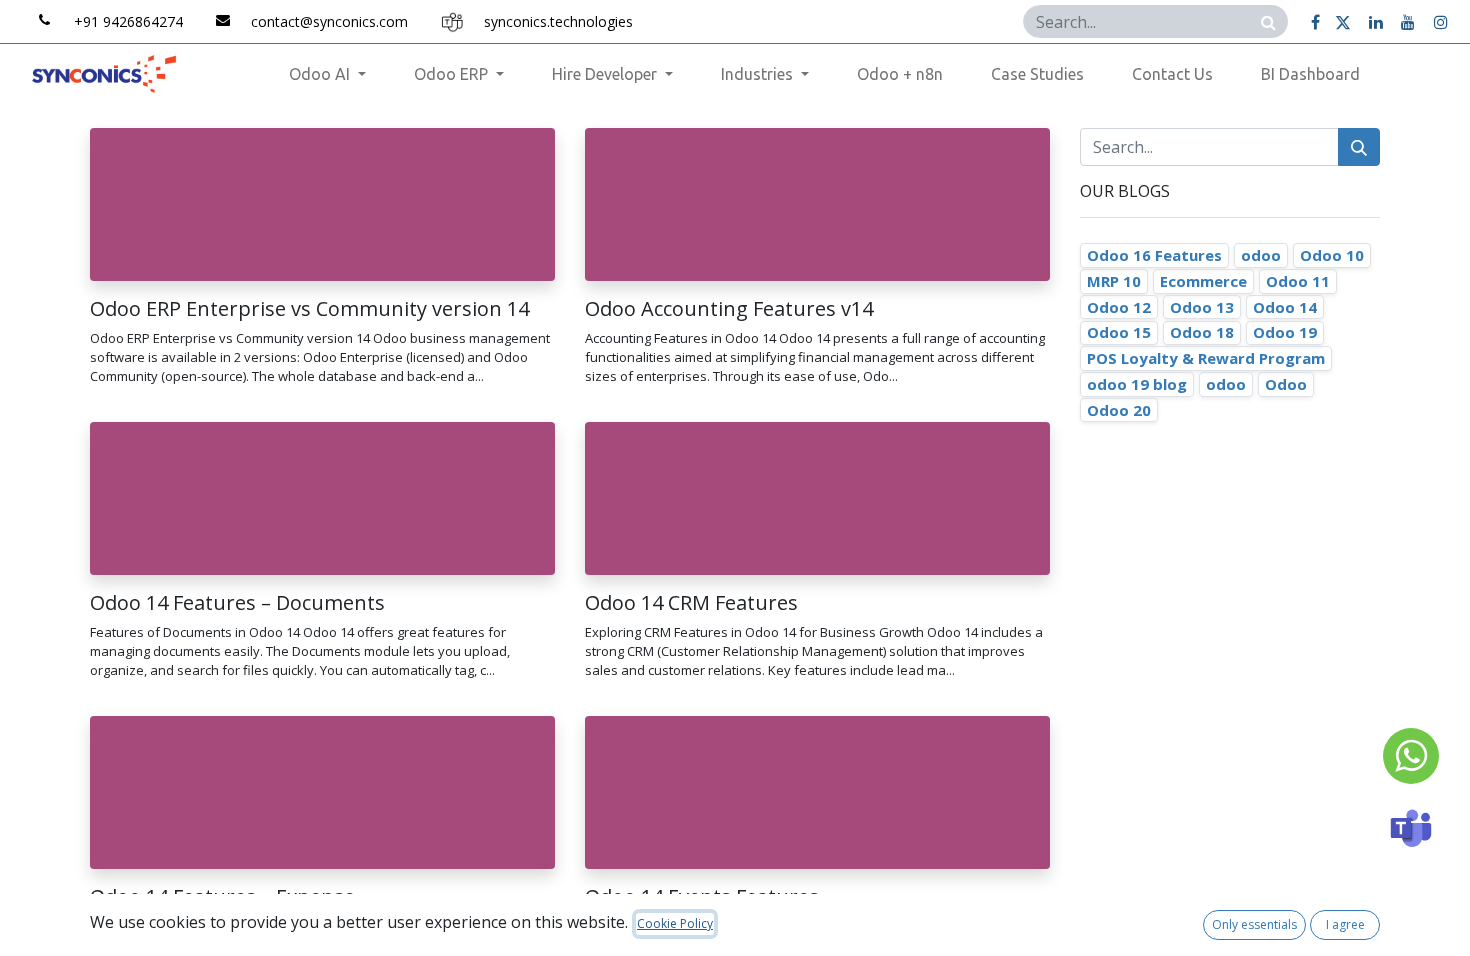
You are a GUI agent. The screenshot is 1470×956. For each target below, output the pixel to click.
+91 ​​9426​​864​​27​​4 (128, 21)
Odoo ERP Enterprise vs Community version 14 (309, 309)
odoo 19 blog (1137, 384)
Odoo (1286, 384)
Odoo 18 (1202, 332)
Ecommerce (1203, 281)
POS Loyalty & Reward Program (1206, 358)
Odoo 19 (1285, 332)
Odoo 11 (1298, 281)
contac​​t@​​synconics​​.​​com (329, 21)
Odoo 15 (1119, 332)
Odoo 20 (1119, 410)
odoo (1261, 255)
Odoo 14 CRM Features (691, 603)
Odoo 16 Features (1154, 255)
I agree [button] (1345, 924)
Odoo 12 (1119, 307)
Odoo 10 (1332, 255)
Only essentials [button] (1254, 924)
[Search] (1268, 21)
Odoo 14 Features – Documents (237, 603)
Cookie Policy (675, 923)
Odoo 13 (1202, 307)
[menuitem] (900, 74)
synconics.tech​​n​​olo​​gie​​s (558, 21)
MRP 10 (1114, 281)
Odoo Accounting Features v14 (729, 309)
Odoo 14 (1285, 307)
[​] (1315, 22)
